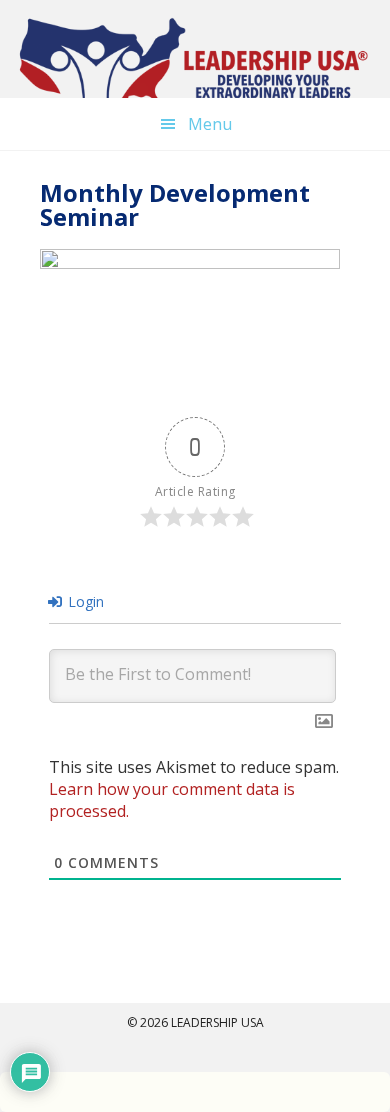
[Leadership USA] (195, 64)
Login (84, 601)
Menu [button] (210, 124)
